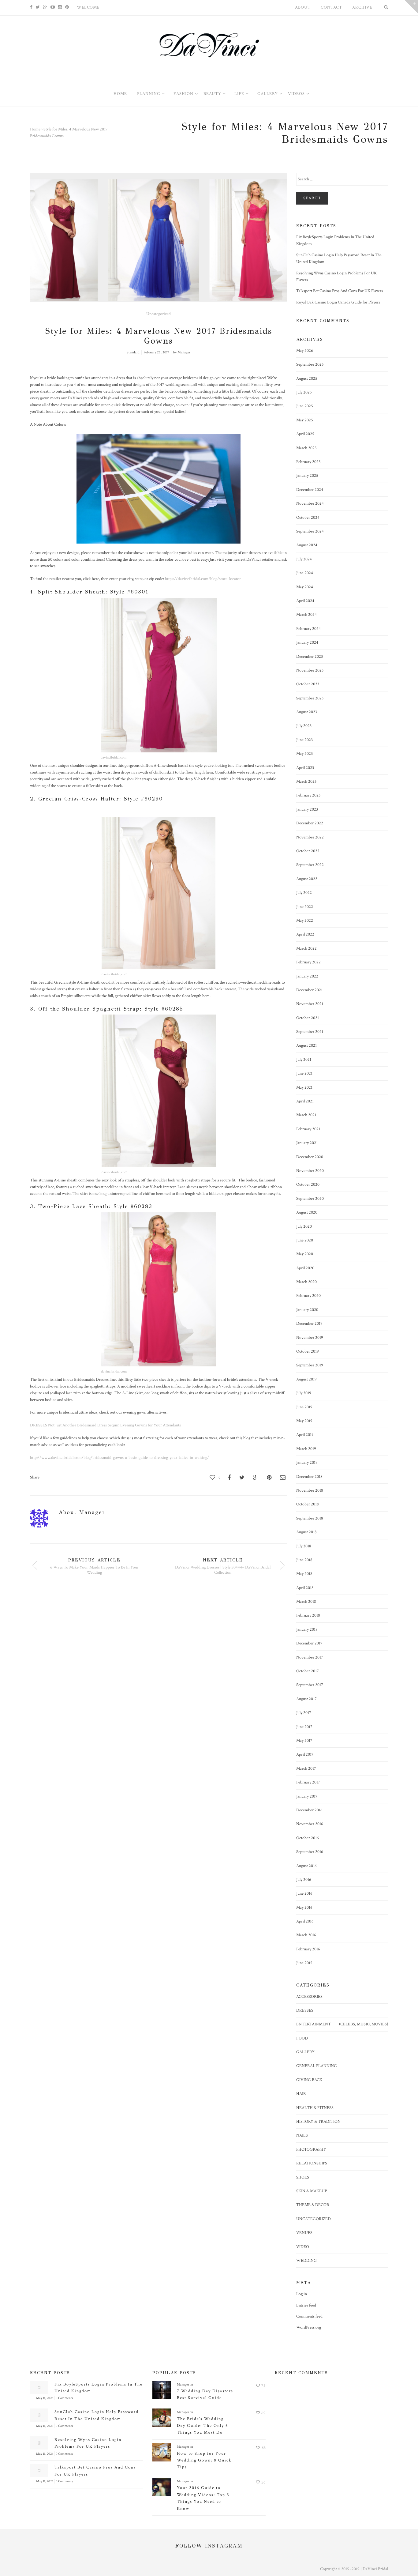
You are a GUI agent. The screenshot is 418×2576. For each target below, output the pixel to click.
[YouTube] (53, 7)
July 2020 (304, 1226)
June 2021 (304, 1073)
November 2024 (310, 503)
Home (35, 129)
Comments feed (309, 2316)
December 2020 (310, 1157)
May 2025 (305, 420)
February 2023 (308, 795)
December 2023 (310, 657)
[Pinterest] (67, 7)
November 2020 (310, 1171)
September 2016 (310, 1852)
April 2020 (305, 1268)
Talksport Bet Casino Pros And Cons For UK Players (340, 291)
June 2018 (304, 1560)
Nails (302, 2135)
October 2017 (308, 1671)
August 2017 (306, 1699)
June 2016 (304, 1893)
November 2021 (310, 1004)
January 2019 (307, 1463)
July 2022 (304, 893)
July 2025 (304, 392)
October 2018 (308, 1504)
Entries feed (306, 2305)
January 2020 (307, 1310)
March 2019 (306, 1449)
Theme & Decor (313, 2205)
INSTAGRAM (224, 2546)
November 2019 (310, 1338)
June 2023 (304, 740)
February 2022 (308, 962)
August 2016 (306, 1866)
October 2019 (308, 1351)
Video (303, 2247)
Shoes (303, 2177)
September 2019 (310, 1365)
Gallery (305, 2052)
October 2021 (308, 1018)
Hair (301, 2094)
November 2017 (310, 1657)
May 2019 (304, 1421)
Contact (331, 7)
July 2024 (304, 559)
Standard (133, 352)
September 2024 (310, 531)
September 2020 (310, 1199)
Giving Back (309, 2080)
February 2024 (308, 629)
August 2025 (307, 378)
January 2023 (307, 809)
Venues (304, 2233)
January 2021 (307, 1143)
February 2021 (308, 1129)
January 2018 (307, 1629)
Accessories (309, 1997)
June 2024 (305, 573)
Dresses (305, 2010)
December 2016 (309, 1810)
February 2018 (308, 1615)
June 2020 (305, 1240)
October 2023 (308, 684)
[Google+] (45, 7)
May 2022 (305, 921)
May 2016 (304, 1908)
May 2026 (305, 351)
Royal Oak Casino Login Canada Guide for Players (338, 302)
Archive (362, 7)
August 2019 (306, 1379)
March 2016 (306, 1935)
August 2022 (307, 879)
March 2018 (306, 1602)
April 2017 (305, 1754)
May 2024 (305, 587)
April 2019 (305, 1435)
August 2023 (307, 712)
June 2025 (305, 406)
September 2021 (310, 1032)
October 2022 (308, 851)
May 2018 (304, 1574)
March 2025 (306, 448)
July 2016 (304, 1880)
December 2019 (309, 1324)
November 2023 (310, 670)
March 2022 (306, 948)
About (303, 7)
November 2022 (310, 837)
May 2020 (305, 1254)
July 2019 (304, 1393)
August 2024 (307, 545)
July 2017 (304, 1713)
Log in (302, 2294)
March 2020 (306, 1282)
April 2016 (305, 1921)
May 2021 (304, 1087)
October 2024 (308, 518)
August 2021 (306, 1045)
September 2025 (310, 364)
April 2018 (305, 1588)
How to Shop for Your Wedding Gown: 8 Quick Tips (204, 2460)
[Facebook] (31, 7)
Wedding (306, 2261)
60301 (140, 592)
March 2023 (306, 781)
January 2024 (307, 642)
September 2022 (310, 865)
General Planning (317, 2066)
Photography (311, 2149)
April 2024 (305, 601)
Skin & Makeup (312, 2191)
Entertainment (313, 2024)
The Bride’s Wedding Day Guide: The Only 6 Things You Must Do (203, 2426)
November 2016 (310, 1824)
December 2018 (309, 1477)
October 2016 (308, 1838)
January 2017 (307, 1796)
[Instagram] (60, 7)
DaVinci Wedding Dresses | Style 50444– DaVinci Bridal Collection (223, 1570)
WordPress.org (309, 2327)
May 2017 (304, 1741)
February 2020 (308, 1296)
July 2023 (304, 726)
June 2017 (304, 1727)
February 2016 (308, 1949)
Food (302, 2038)
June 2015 (304, 1963)
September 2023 (310, 698)
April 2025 (305, 434)
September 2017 (310, 1685)
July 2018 (304, 1546)
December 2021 (309, 990)
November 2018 (310, 1490)
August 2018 (306, 1532)
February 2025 (308, 462)
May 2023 (304, 754)
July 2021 (304, 1060)
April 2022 (305, 934)
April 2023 (305, 768)
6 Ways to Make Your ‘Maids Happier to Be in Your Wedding (94, 1570)
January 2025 (307, 476)
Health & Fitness (315, 2108)
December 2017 (309, 1643)
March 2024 (306, 615)
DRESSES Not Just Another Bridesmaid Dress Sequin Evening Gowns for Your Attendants (105, 1425)
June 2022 (305, 907)
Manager (184, 352)
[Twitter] (38, 7)
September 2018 (310, 1518)
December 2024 (310, 490)
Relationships (312, 2163)
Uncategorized (159, 314)
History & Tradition (318, 2122)
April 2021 (305, 1101)
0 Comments (64, 2398)
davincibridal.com (114, 757)
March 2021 (306, 1115)
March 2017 (306, 1768)
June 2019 (304, 1407)
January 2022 (307, 976)
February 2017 (308, 1782)
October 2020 (308, 1184)
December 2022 (310, 823)
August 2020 (307, 1212)
